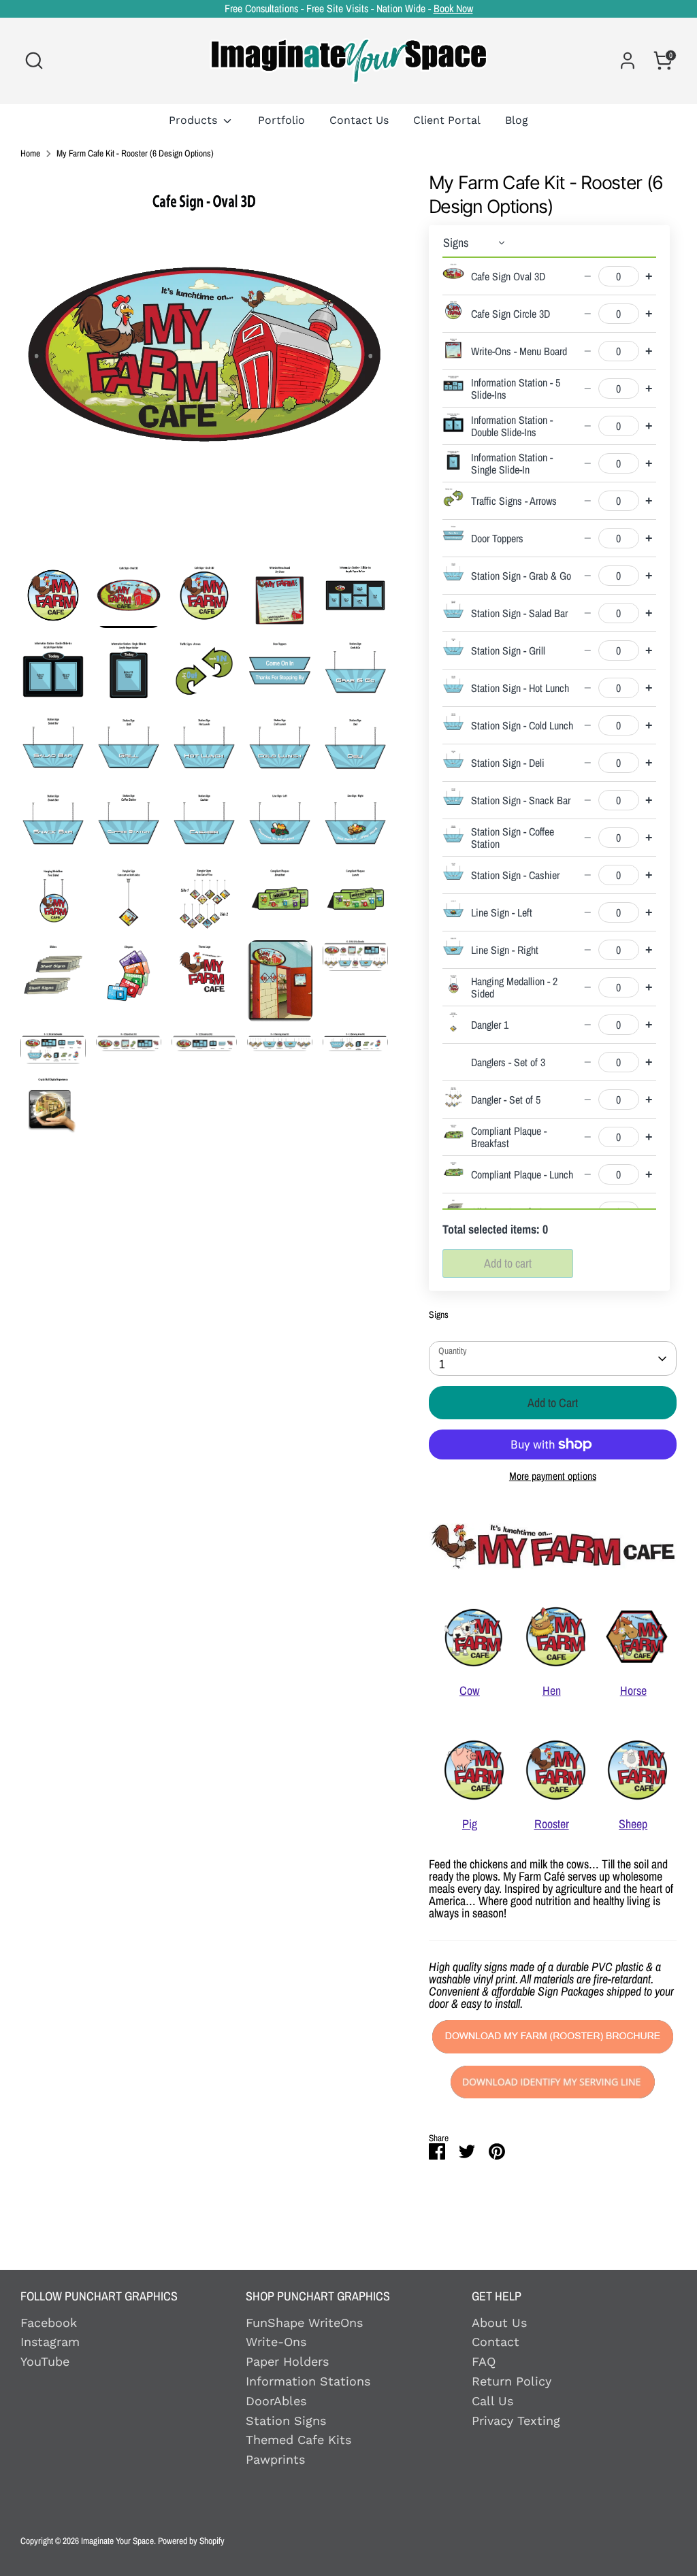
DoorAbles (276, 2401)
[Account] (628, 61)
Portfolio (281, 120)
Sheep (633, 1824)
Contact (496, 2342)
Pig (470, 1824)
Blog (517, 120)
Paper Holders (287, 2361)
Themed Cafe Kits (298, 2440)
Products (195, 120)
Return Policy (512, 2381)
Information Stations (308, 2381)
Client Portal (447, 120)
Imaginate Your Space (117, 2541)
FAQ (484, 2361)
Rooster (552, 1824)
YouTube (45, 2361)
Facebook (49, 2323)
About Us (499, 2323)
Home (30, 154)
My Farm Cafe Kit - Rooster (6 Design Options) (135, 154)
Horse (633, 1690)
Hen (552, 1690)
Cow (470, 1690)
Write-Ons (276, 2342)
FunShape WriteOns (304, 2323)
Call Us (492, 2401)
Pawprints (275, 2459)
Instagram (50, 2342)
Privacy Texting (516, 2421)
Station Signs (286, 2421)
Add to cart (508, 1263)
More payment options (553, 1476)
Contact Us (359, 120)
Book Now (453, 9)
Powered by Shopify (191, 2541)
